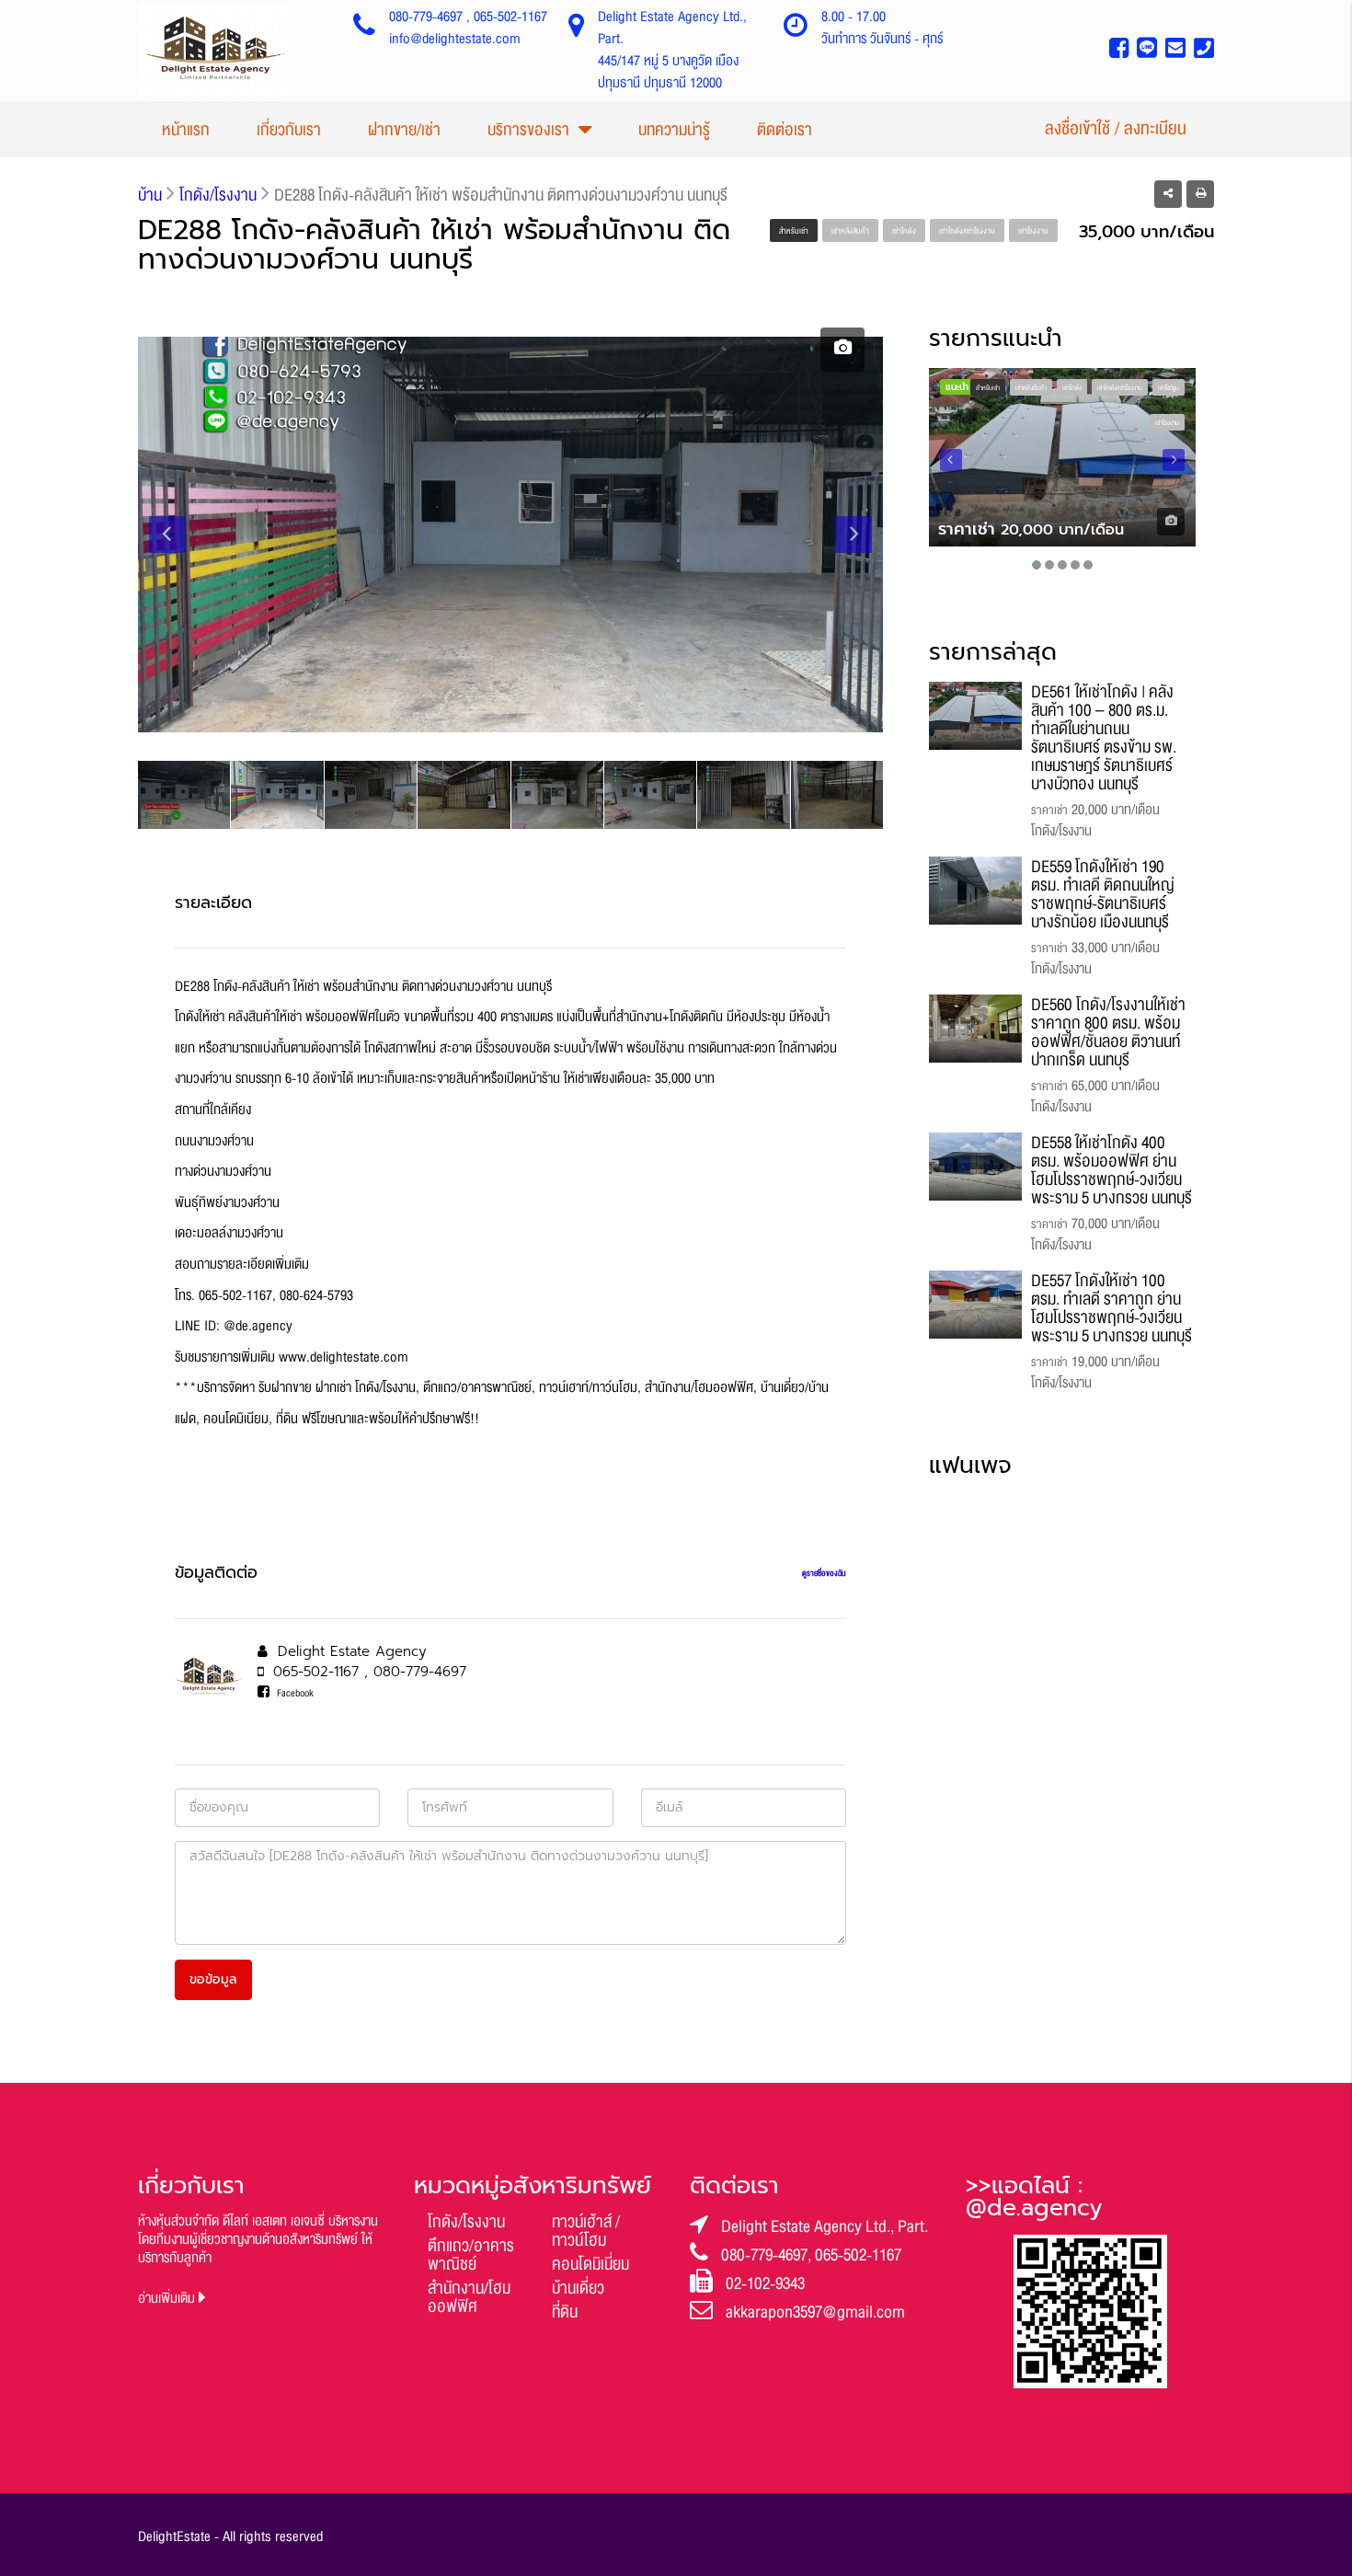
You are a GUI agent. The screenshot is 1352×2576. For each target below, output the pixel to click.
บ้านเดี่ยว (578, 2288)
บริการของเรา (528, 130)
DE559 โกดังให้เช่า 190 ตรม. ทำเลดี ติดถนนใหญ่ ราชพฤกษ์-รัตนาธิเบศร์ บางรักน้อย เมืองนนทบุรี (1103, 894)
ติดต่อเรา (785, 130)
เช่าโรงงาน (1033, 231)
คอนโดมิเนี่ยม (590, 2264)
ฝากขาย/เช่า (404, 130)
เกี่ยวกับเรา (289, 130)
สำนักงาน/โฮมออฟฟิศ (469, 2297)
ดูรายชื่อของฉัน (824, 1573)
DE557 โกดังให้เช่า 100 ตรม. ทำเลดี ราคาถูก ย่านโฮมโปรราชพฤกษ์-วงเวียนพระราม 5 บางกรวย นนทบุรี (1111, 1308)
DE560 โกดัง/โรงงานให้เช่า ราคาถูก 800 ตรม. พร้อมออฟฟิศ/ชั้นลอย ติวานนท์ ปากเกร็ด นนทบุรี (1108, 1032)
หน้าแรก (186, 130)
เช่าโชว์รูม (1169, 388)
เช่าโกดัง (904, 231)
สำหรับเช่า (794, 231)
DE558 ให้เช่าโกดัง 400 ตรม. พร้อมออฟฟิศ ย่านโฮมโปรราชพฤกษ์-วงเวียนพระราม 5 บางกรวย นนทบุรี (1111, 1170)
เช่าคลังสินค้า (850, 231)
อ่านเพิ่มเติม (168, 2299)
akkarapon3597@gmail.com (815, 2312)
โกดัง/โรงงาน (466, 2222)
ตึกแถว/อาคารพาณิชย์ (471, 2255)
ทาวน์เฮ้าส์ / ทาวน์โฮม (586, 2231)
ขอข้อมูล (213, 1979)
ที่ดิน (565, 2312)
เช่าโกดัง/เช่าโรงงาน (967, 231)
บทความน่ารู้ (674, 130)
